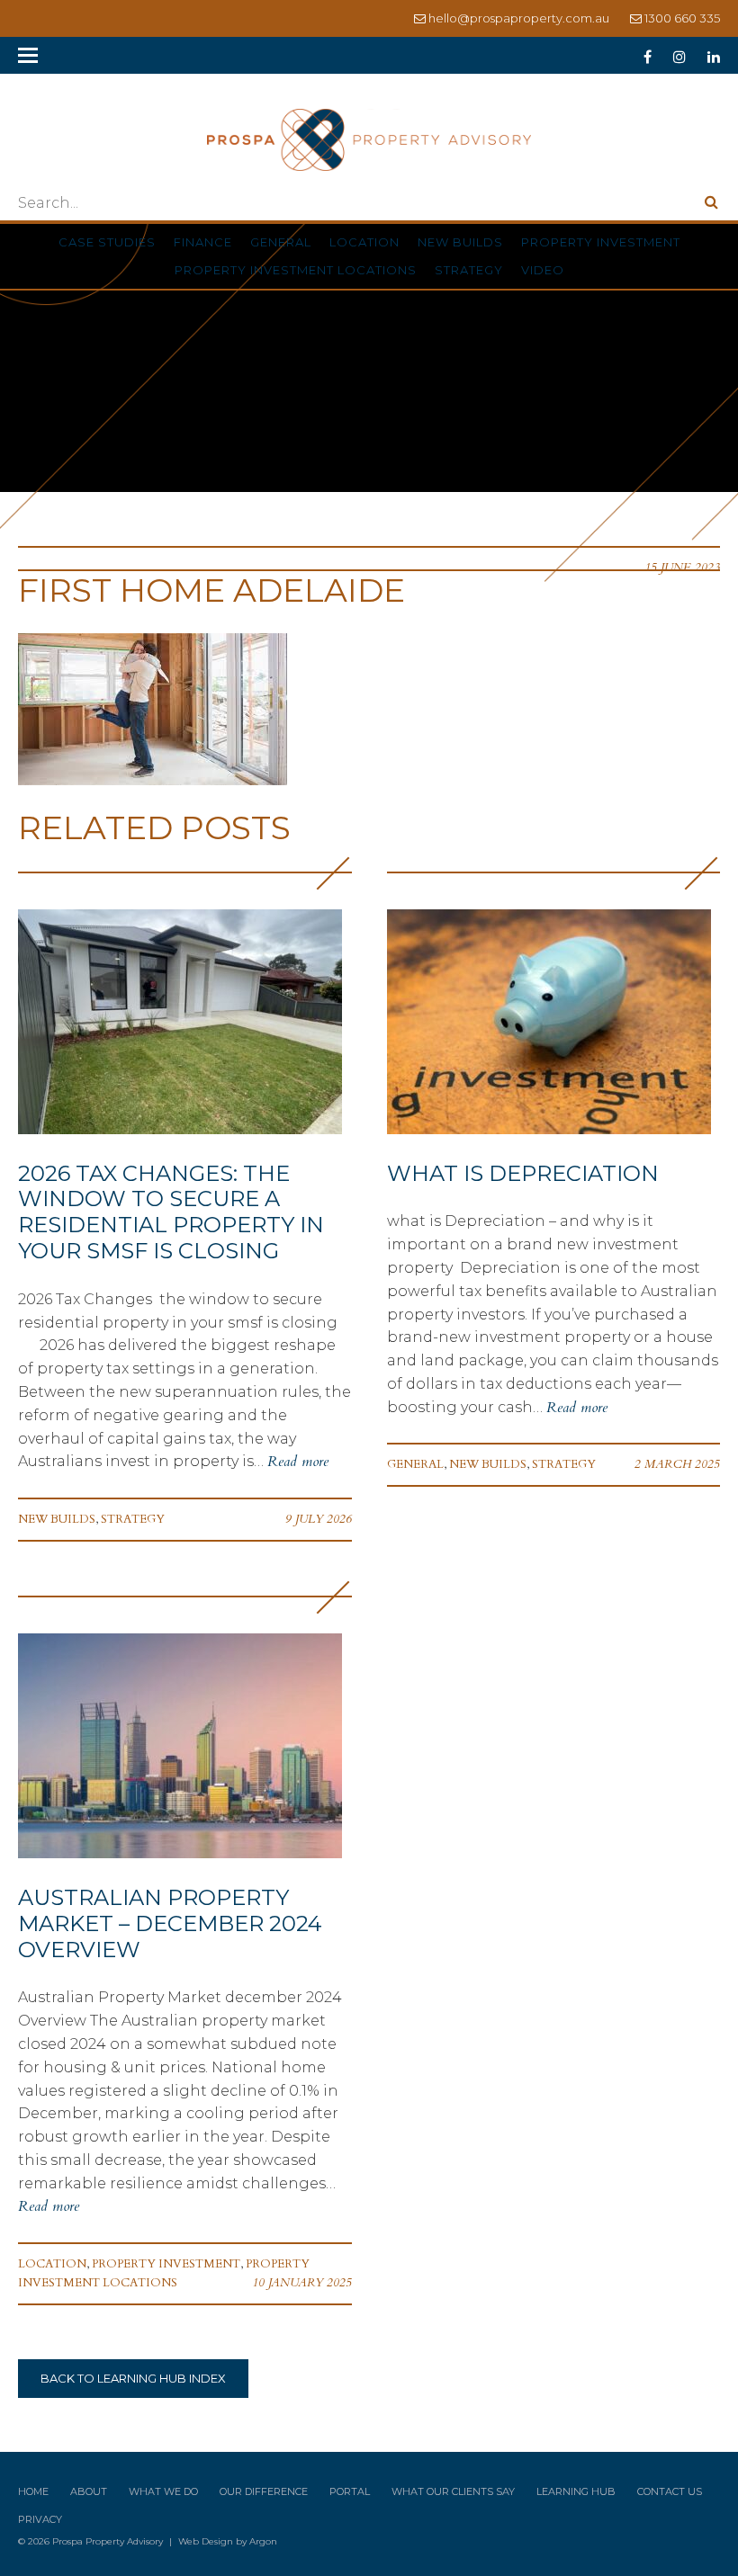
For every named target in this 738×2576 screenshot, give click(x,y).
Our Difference (264, 2491)
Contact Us (670, 2491)
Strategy (469, 270)
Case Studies (107, 242)
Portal (350, 2491)
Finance (203, 242)
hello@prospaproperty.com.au (519, 18)
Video (543, 270)
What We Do (163, 2491)
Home (33, 2491)
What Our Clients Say (453, 2491)
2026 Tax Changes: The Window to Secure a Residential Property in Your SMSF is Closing (171, 1212)
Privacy (40, 2519)
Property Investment (601, 242)
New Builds (460, 242)
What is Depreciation (523, 1173)
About (89, 2491)
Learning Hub (576, 2491)
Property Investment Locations (296, 270)
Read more (298, 1462)
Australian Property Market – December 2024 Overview (170, 1923)
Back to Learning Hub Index (133, 2378)
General (281, 242)
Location (364, 242)
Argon (263, 2541)
